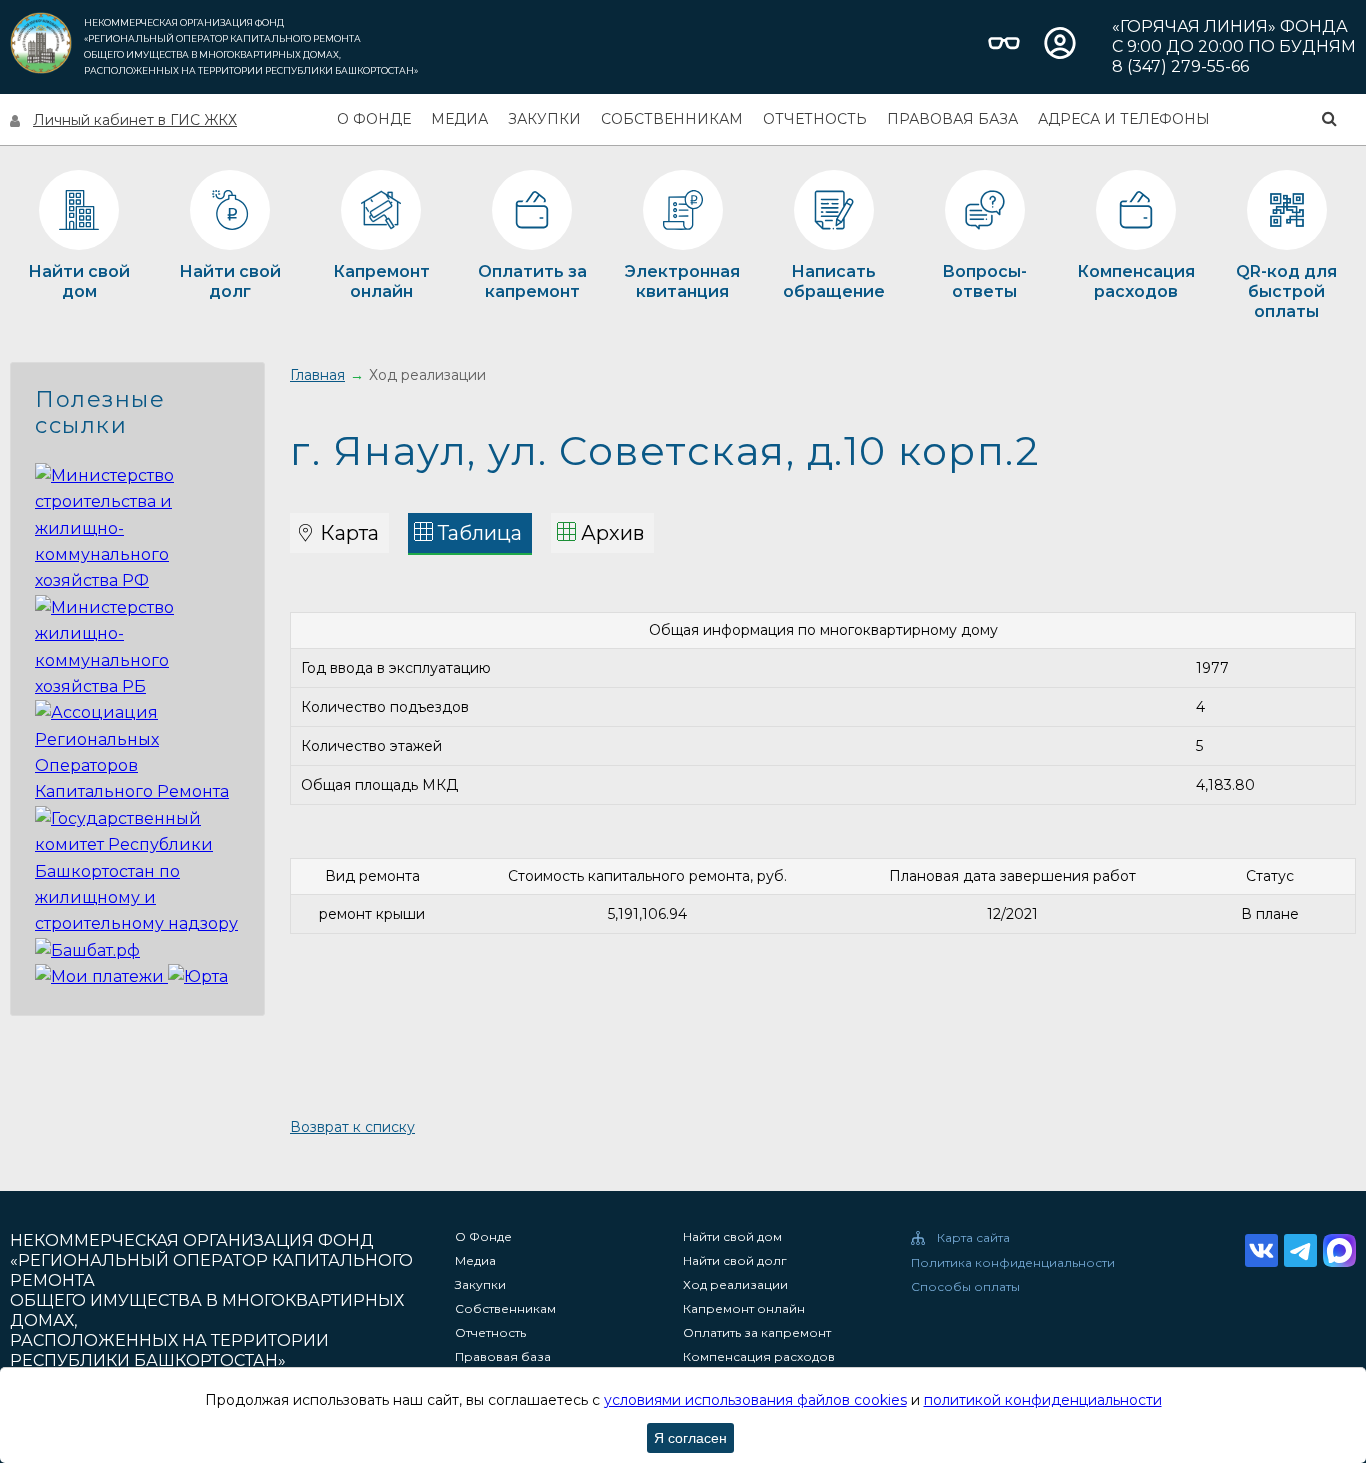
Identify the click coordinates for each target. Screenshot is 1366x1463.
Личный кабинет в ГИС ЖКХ (135, 120)
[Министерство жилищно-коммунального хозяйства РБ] (137, 686)
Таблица (480, 533)
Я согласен (690, 1438)
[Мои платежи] (101, 976)
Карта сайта (973, 1238)
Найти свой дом (732, 1237)
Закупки (544, 119)
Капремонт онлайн (744, 1309)
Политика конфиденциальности (1013, 1263)
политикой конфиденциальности (1043, 1400)
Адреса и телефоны (1124, 119)
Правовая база (952, 119)
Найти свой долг (735, 1261)
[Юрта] (198, 976)
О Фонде (374, 119)
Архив (612, 533)
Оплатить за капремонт (757, 1333)
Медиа (459, 119)
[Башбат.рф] (87, 950)
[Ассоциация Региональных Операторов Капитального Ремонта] (137, 791)
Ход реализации (735, 1285)
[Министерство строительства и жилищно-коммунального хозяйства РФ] (137, 580)
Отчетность (815, 119)
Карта (349, 533)
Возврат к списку (352, 1127)
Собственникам (672, 119)
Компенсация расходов (759, 1357)
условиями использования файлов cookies (755, 1400)
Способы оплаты (965, 1287)
